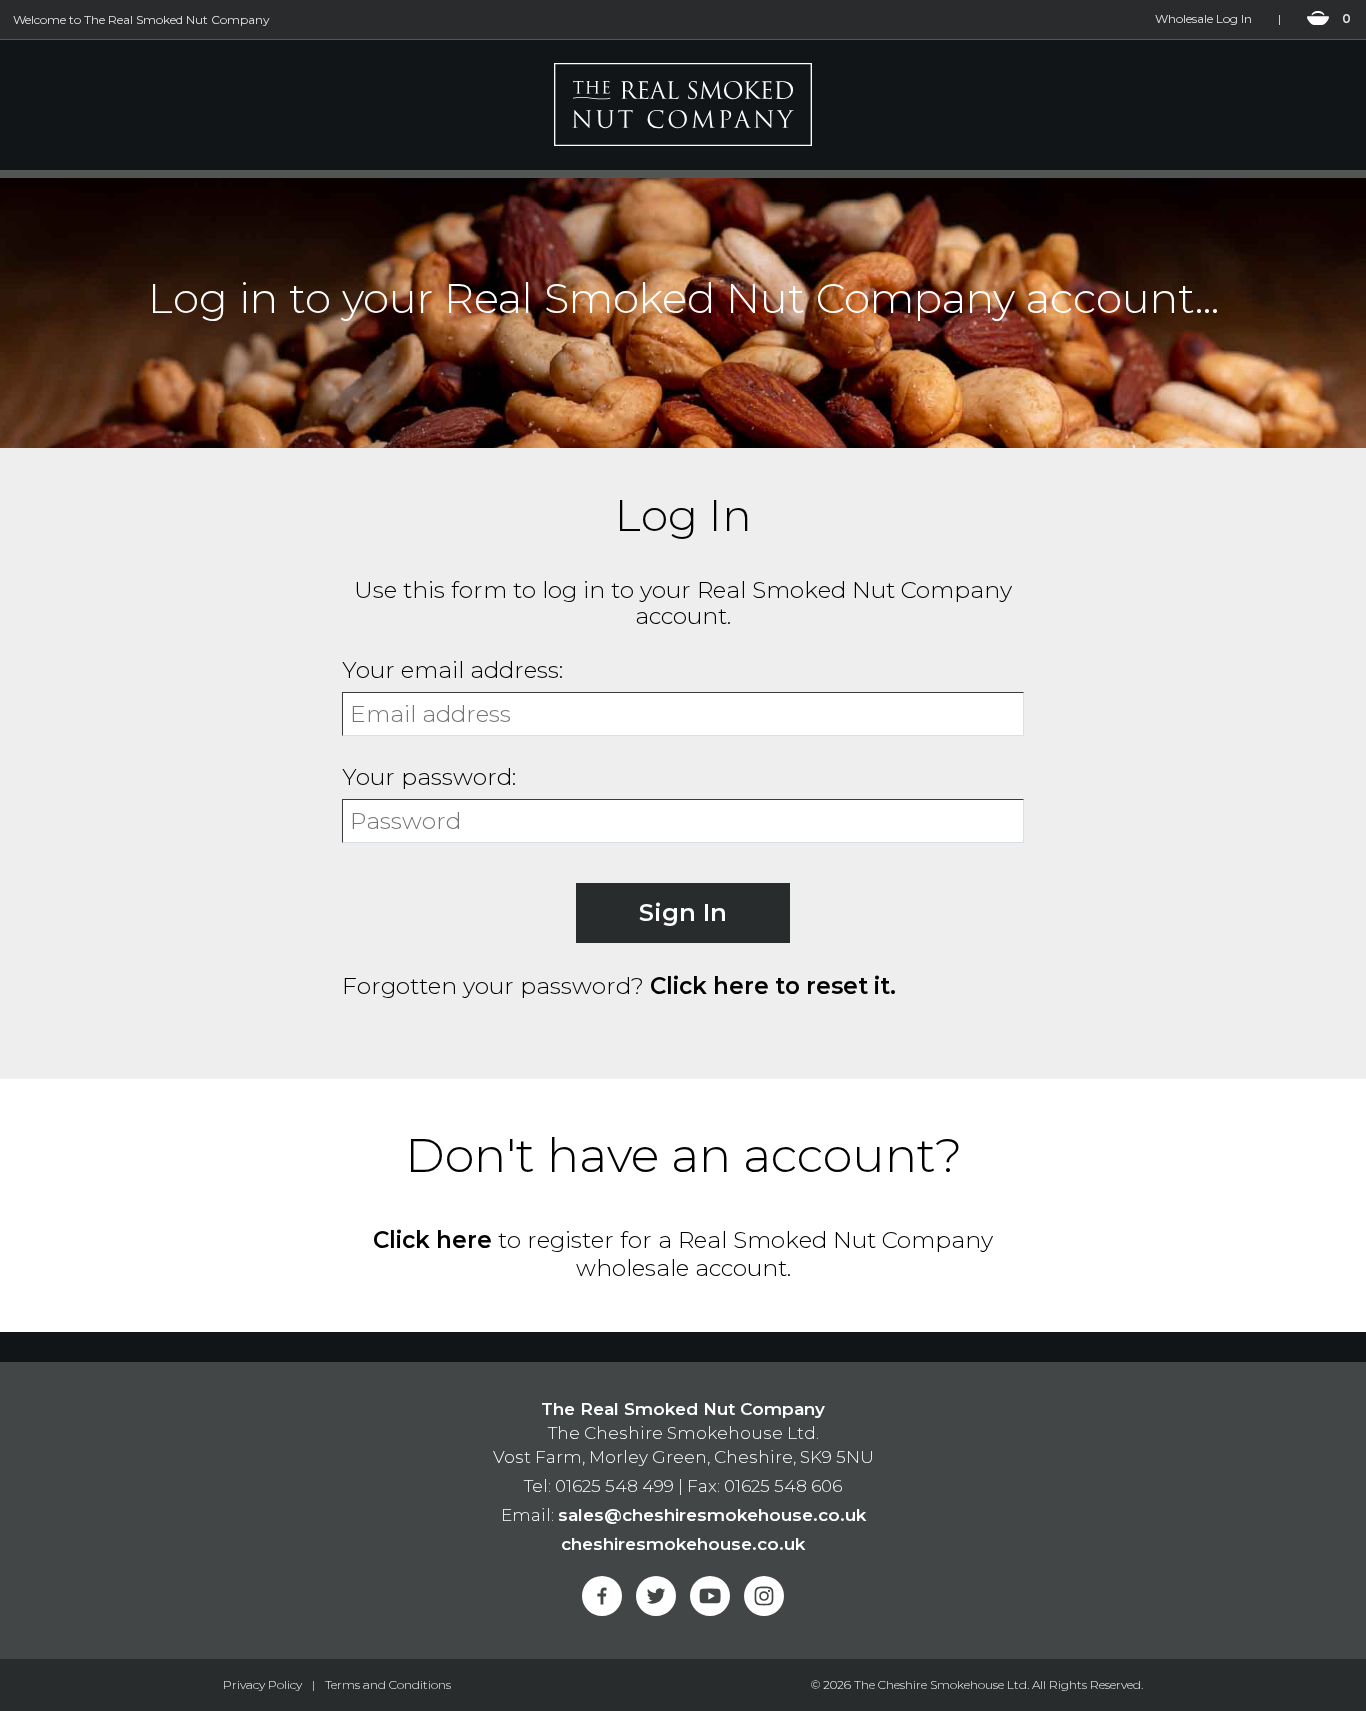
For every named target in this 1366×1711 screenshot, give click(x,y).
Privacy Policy (262, 1684)
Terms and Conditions (388, 1684)
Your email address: (452, 670)
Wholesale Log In (1203, 18)
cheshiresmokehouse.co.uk (683, 1544)
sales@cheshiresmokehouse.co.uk (712, 1515)
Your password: (429, 777)
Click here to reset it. (773, 986)
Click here (432, 1240)
